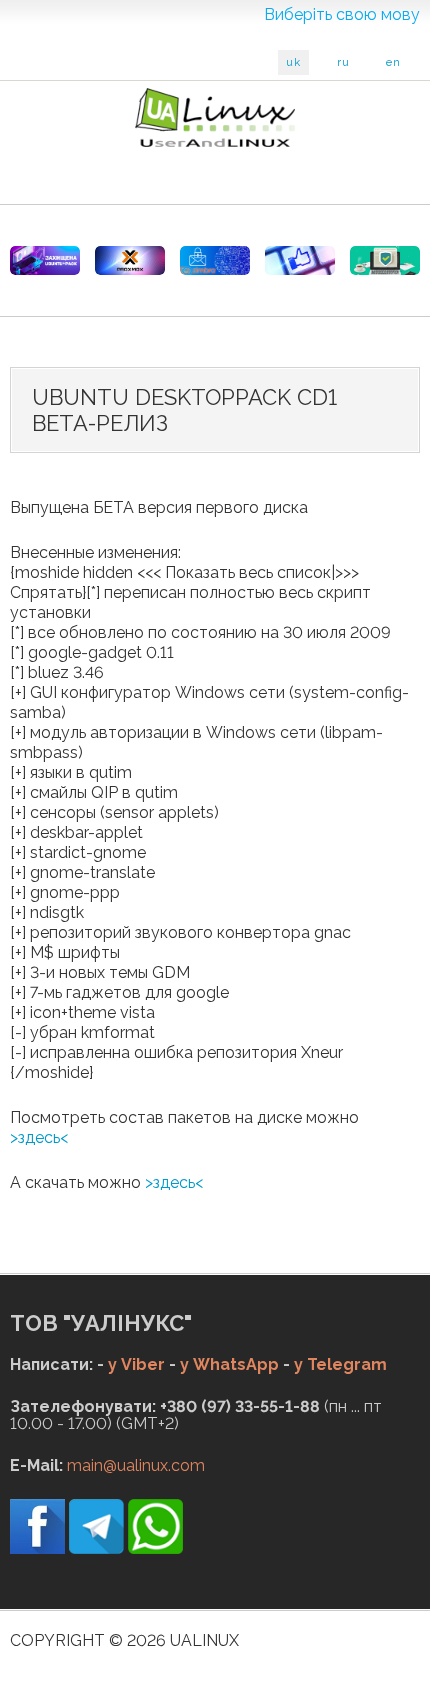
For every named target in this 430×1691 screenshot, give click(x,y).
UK (293, 62)
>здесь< (39, 1137)
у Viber (136, 1364)
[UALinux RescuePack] (385, 260)
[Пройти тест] (300, 260)
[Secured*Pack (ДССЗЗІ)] (45, 260)
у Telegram (340, 1364)
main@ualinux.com (136, 1465)
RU (343, 62)
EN (393, 62)
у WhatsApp (229, 1364)
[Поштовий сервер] (215, 260)
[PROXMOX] (130, 260)
